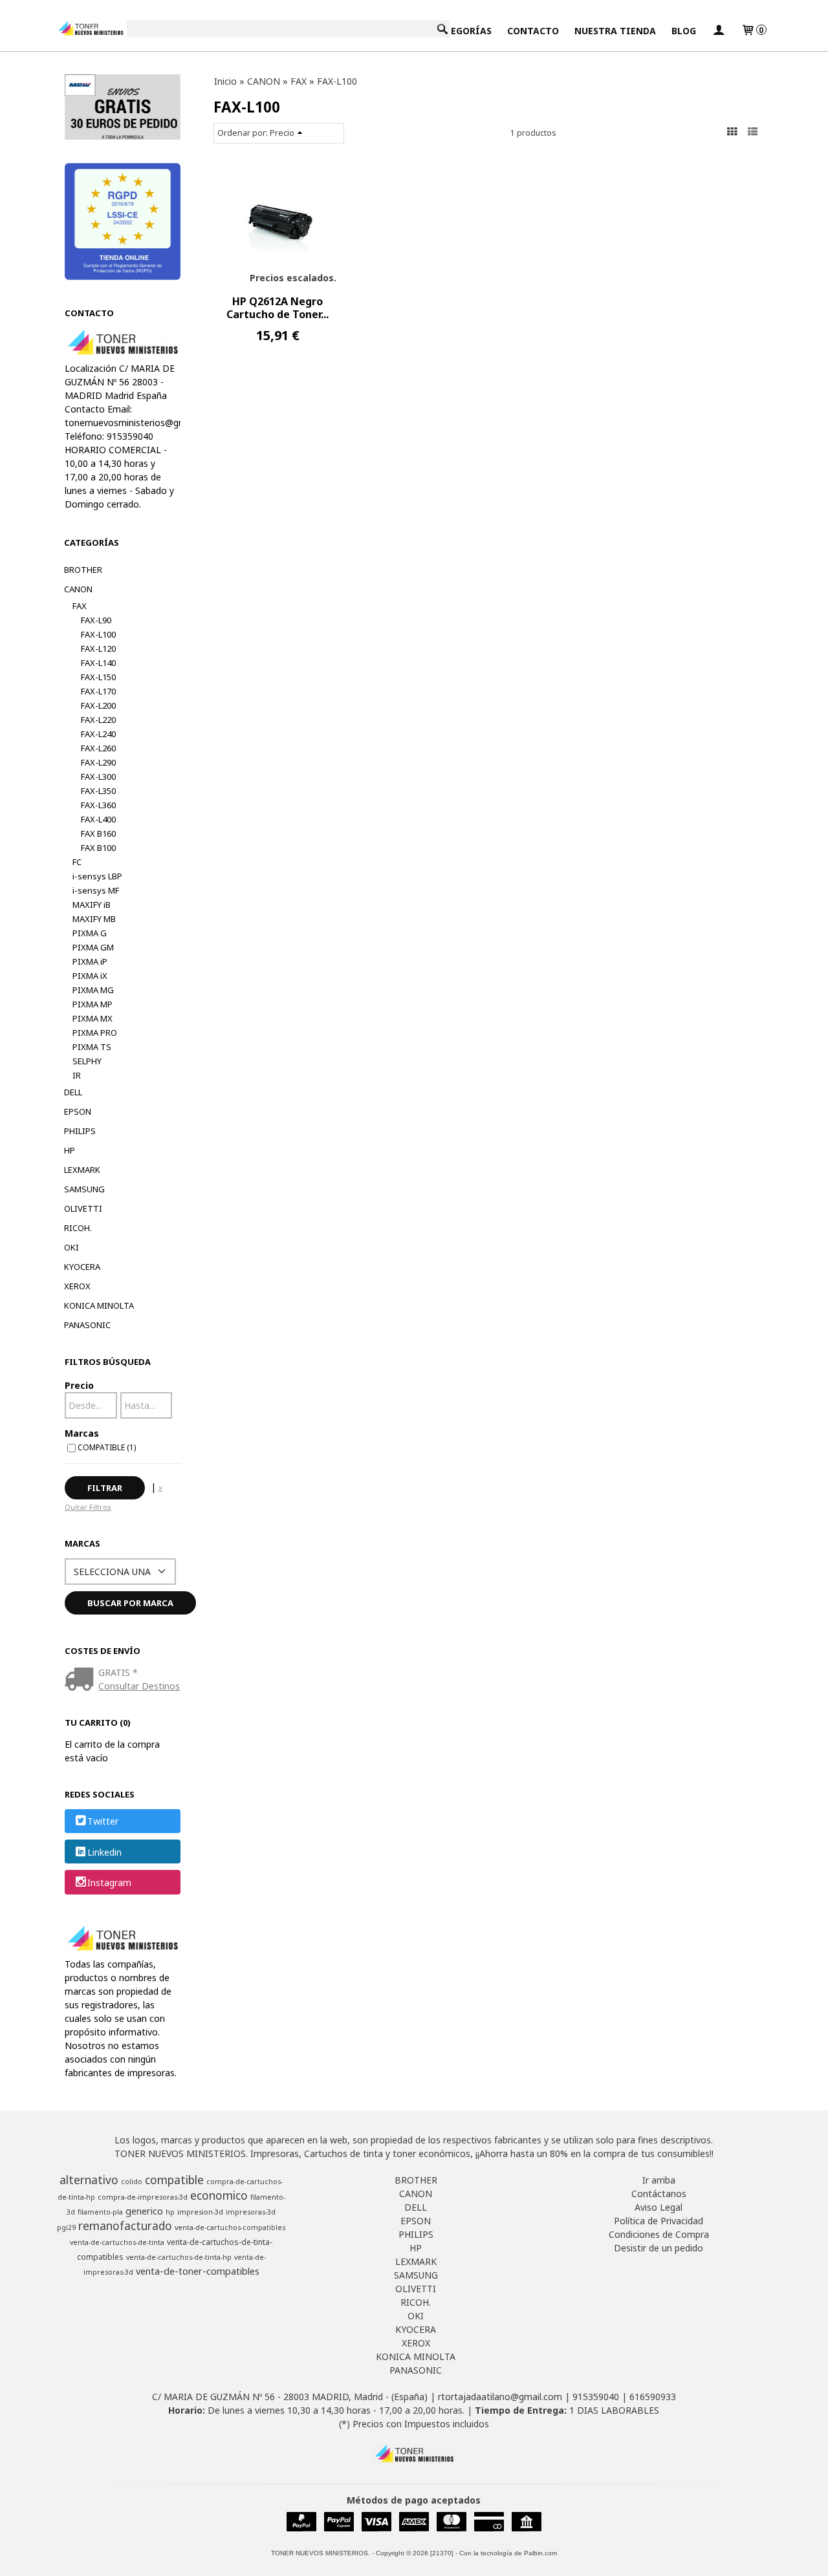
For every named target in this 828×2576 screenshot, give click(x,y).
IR (77, 1075)
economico (219, 2195)
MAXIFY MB (94, 919)
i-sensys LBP (97, 876)
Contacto (533, 31)
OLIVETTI (83, 1208)
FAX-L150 (98, 677)
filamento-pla (100, 2212)
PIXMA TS (92, 1047)
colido (132, 2182)
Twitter (103, 1822)
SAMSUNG (84, 1189)
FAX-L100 (98, 634)
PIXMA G (90, 933)
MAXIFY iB (92, 905)
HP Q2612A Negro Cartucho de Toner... (278, 308)
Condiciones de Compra (659, 2234)
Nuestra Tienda (615, 31)
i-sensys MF (96, 890)
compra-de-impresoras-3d (143, 2197)
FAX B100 (98, 848)
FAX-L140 (98, 663)
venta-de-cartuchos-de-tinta (117, 2242)
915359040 (596, 2397)
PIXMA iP (90, 961)
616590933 (653, 2397)
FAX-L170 (98, 691)
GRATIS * (118, 1672)
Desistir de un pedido (659, 2248)
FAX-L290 (98, 762)
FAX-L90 (96, 620)
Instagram (109, 1883)
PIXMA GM (93, 947)
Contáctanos (659, 2194)
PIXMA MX (93, 1018)
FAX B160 (98, 833)
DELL (73, 1092)
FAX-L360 (98, 805)
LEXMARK (82, 1170)
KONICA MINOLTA (99, 1305)
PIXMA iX (90, 976)
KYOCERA (82, 1267)
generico (144, 2211)
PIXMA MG (93, 990)
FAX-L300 (98, 777)
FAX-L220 (98, 720)
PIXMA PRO (95, 1033)
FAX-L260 (98, 748)
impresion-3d (200, 2212)
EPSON (78, 1111)
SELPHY (87, 1061)
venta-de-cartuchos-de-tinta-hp (179, 2257)
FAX (80, 606)
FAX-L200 (98, 705)
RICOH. (78, 1228)
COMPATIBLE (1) (107, 1447)
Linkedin (104, 1852)
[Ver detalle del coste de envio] (82, 1680)
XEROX (77, 1286)
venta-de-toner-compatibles (198, 2271)
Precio (79, 1385)
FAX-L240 (98, 734)
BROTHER (83, 570)
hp (170, 2212)
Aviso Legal (659, 2207)
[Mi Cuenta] (719, 31)
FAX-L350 (98, 791)
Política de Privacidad (659, 2221)
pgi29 (66, 2227)
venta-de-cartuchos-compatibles (230, 2227)
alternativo (89, 2180)
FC (77, 862)
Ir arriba (659, 2180)
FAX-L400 (98, 819)
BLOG (684, 31)
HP (70, 1150)
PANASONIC (87, 1325)
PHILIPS (80, 1131)
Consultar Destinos (139, 1686)
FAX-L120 (98, 649)
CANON (78, 589)
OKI (71, 1247)
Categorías (462, 31)
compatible (174, 2180)
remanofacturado (125, 2226)
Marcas (82, 1433)
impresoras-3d (251, 2212)
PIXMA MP (93, 1004)
